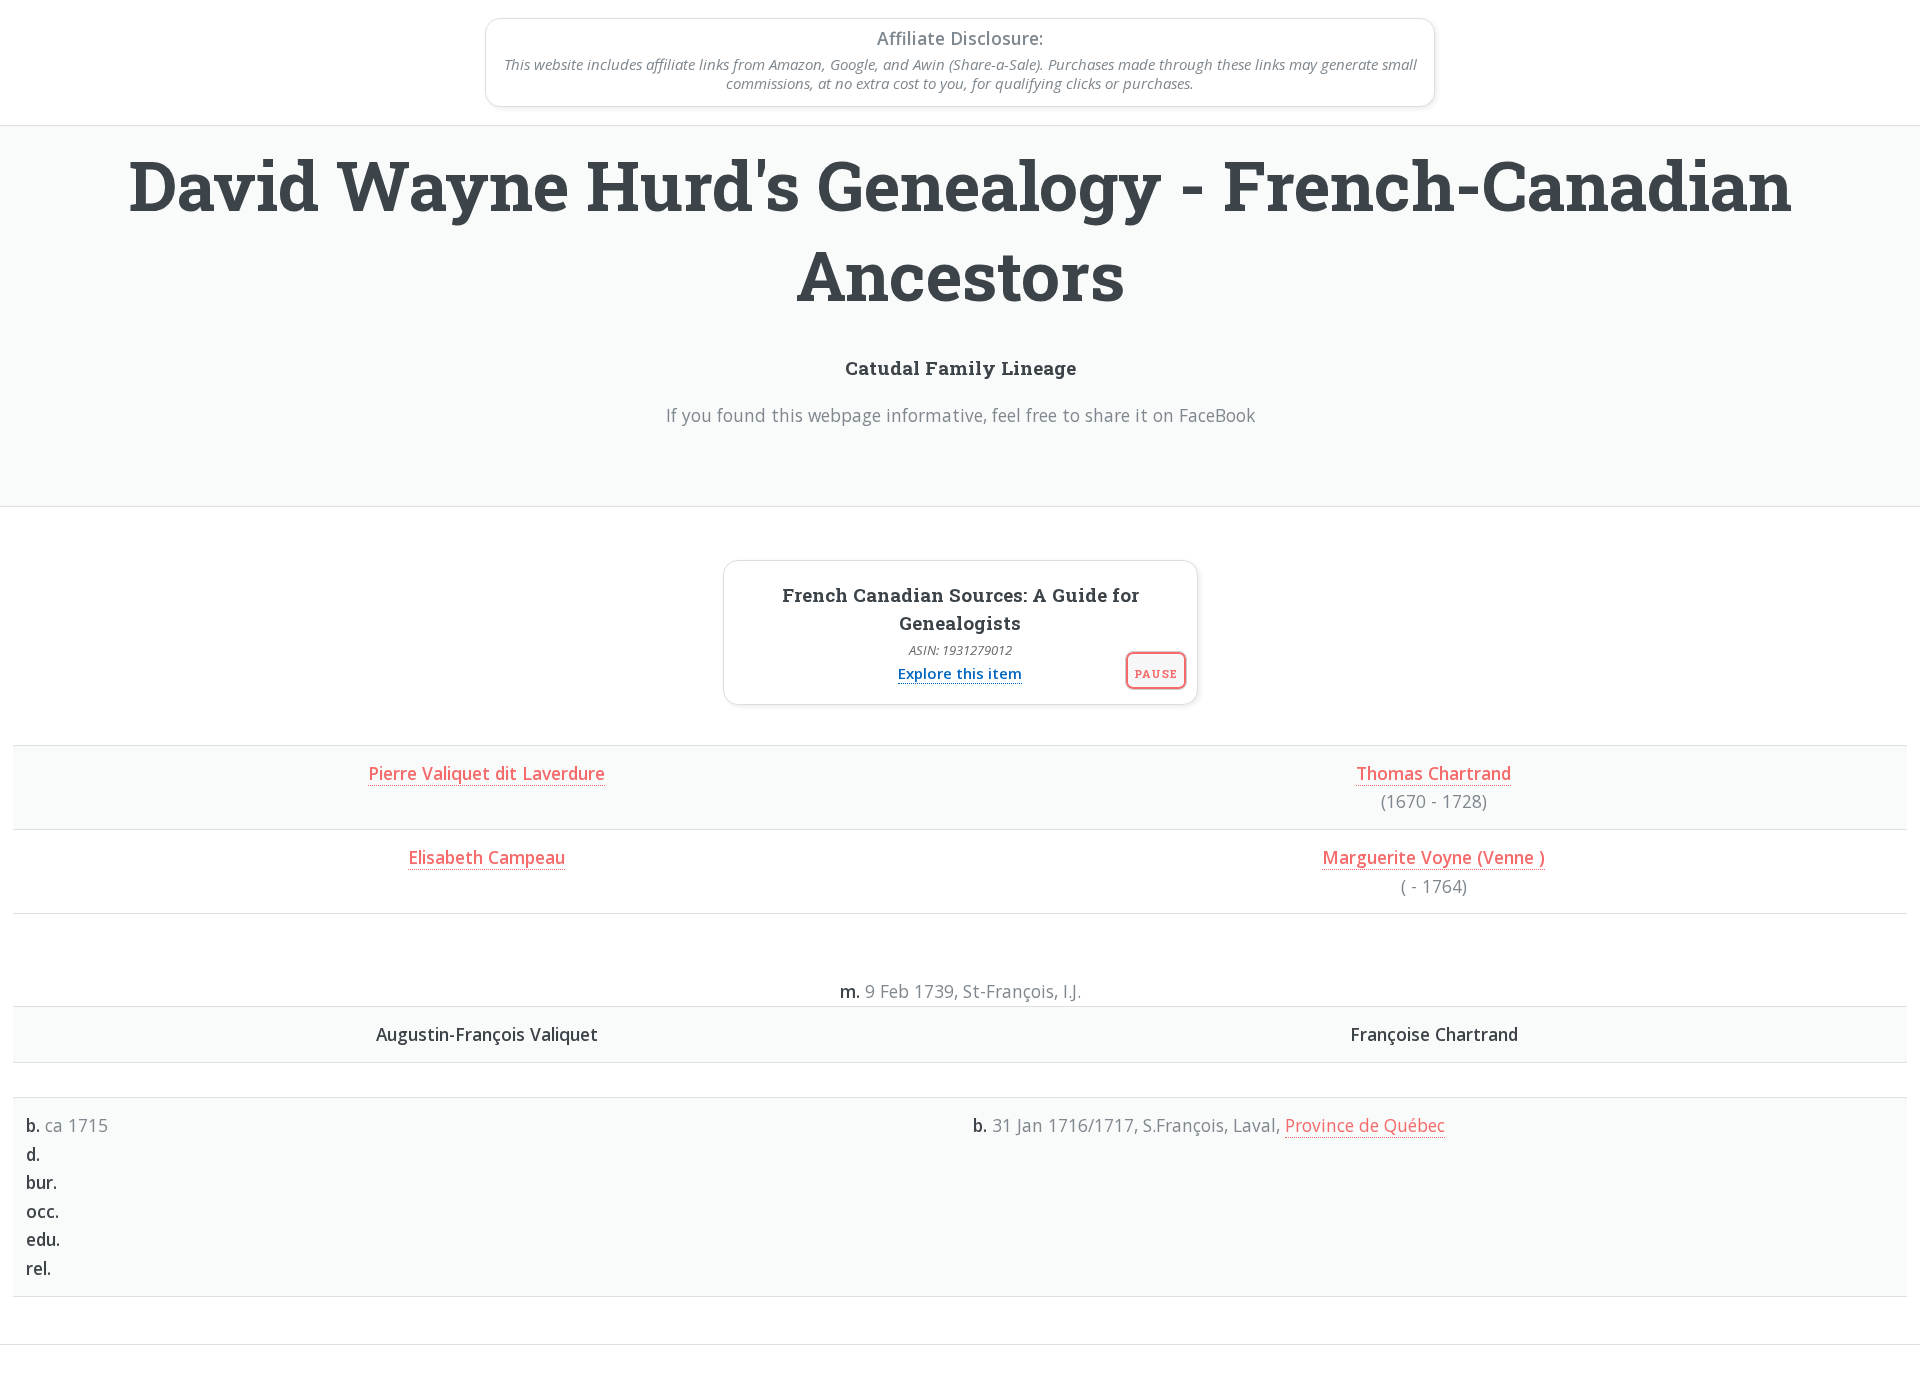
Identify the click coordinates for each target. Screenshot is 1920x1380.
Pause (1155, 673)
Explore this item (960, 673)
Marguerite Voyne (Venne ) (1433, 857)
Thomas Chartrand (1433, 773)
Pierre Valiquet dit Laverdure (486, 773)
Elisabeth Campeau (486, 857)
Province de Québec (1365, 1125)
